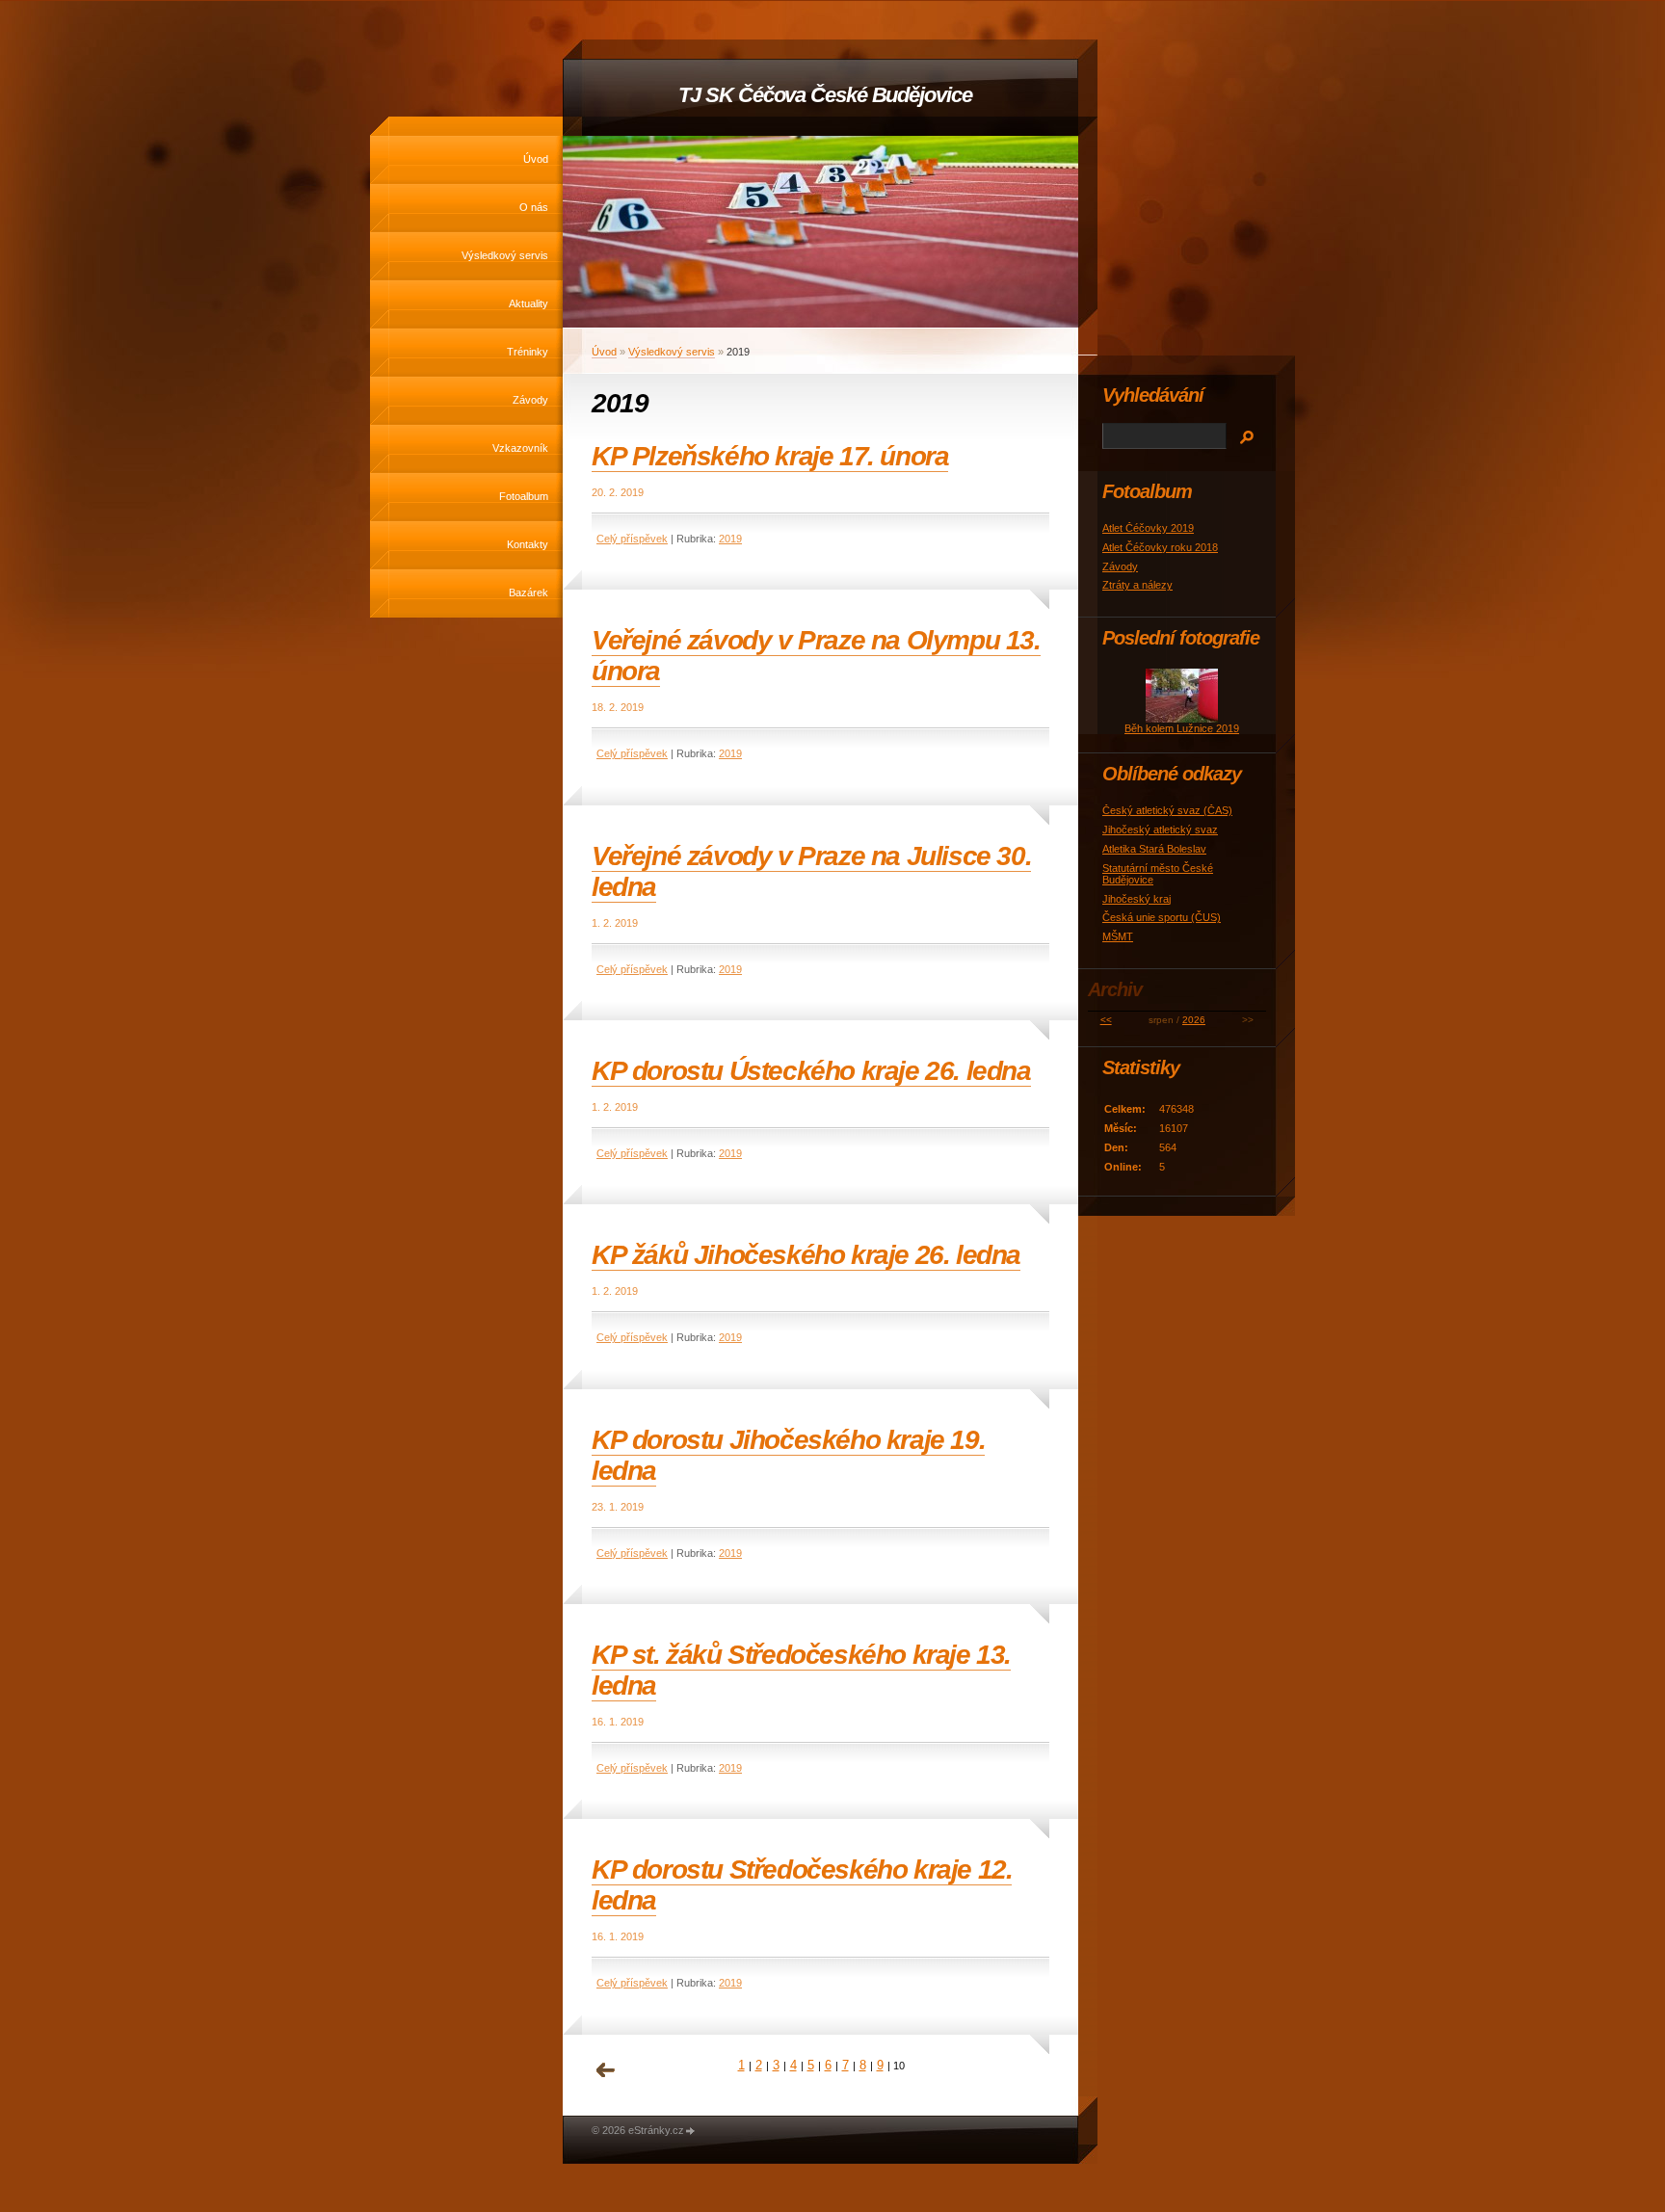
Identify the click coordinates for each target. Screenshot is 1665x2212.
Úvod (536, 159)
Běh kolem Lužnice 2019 (1182, 728)
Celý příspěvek (632, 539)
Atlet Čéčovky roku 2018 (1160, 547)
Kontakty (528, 544)
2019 (730, 539)
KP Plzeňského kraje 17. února (770, 456)
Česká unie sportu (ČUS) (1162, 917)
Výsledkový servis (505, 255)
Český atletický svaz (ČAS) (1167, 810)
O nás (534, 207)
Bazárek (529, 592)
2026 (1194, 1020)
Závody (530, 400)
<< (1106, 1020)
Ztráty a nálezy (1137, 585)
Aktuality (529, 303)
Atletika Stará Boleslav (1154, 849)
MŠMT (1118, 936)
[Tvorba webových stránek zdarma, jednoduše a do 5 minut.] (691, 2132)
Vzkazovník (520, 448)
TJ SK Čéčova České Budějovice (825, 95)
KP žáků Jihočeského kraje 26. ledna (806, 1255)
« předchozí (606, 2070)
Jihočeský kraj (1136, 899)
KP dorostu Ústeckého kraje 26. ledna (811, 1071)
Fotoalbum (524, 496)
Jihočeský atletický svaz (1160, 829)
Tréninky (528, 352)
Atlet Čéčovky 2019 (1148, 528)
